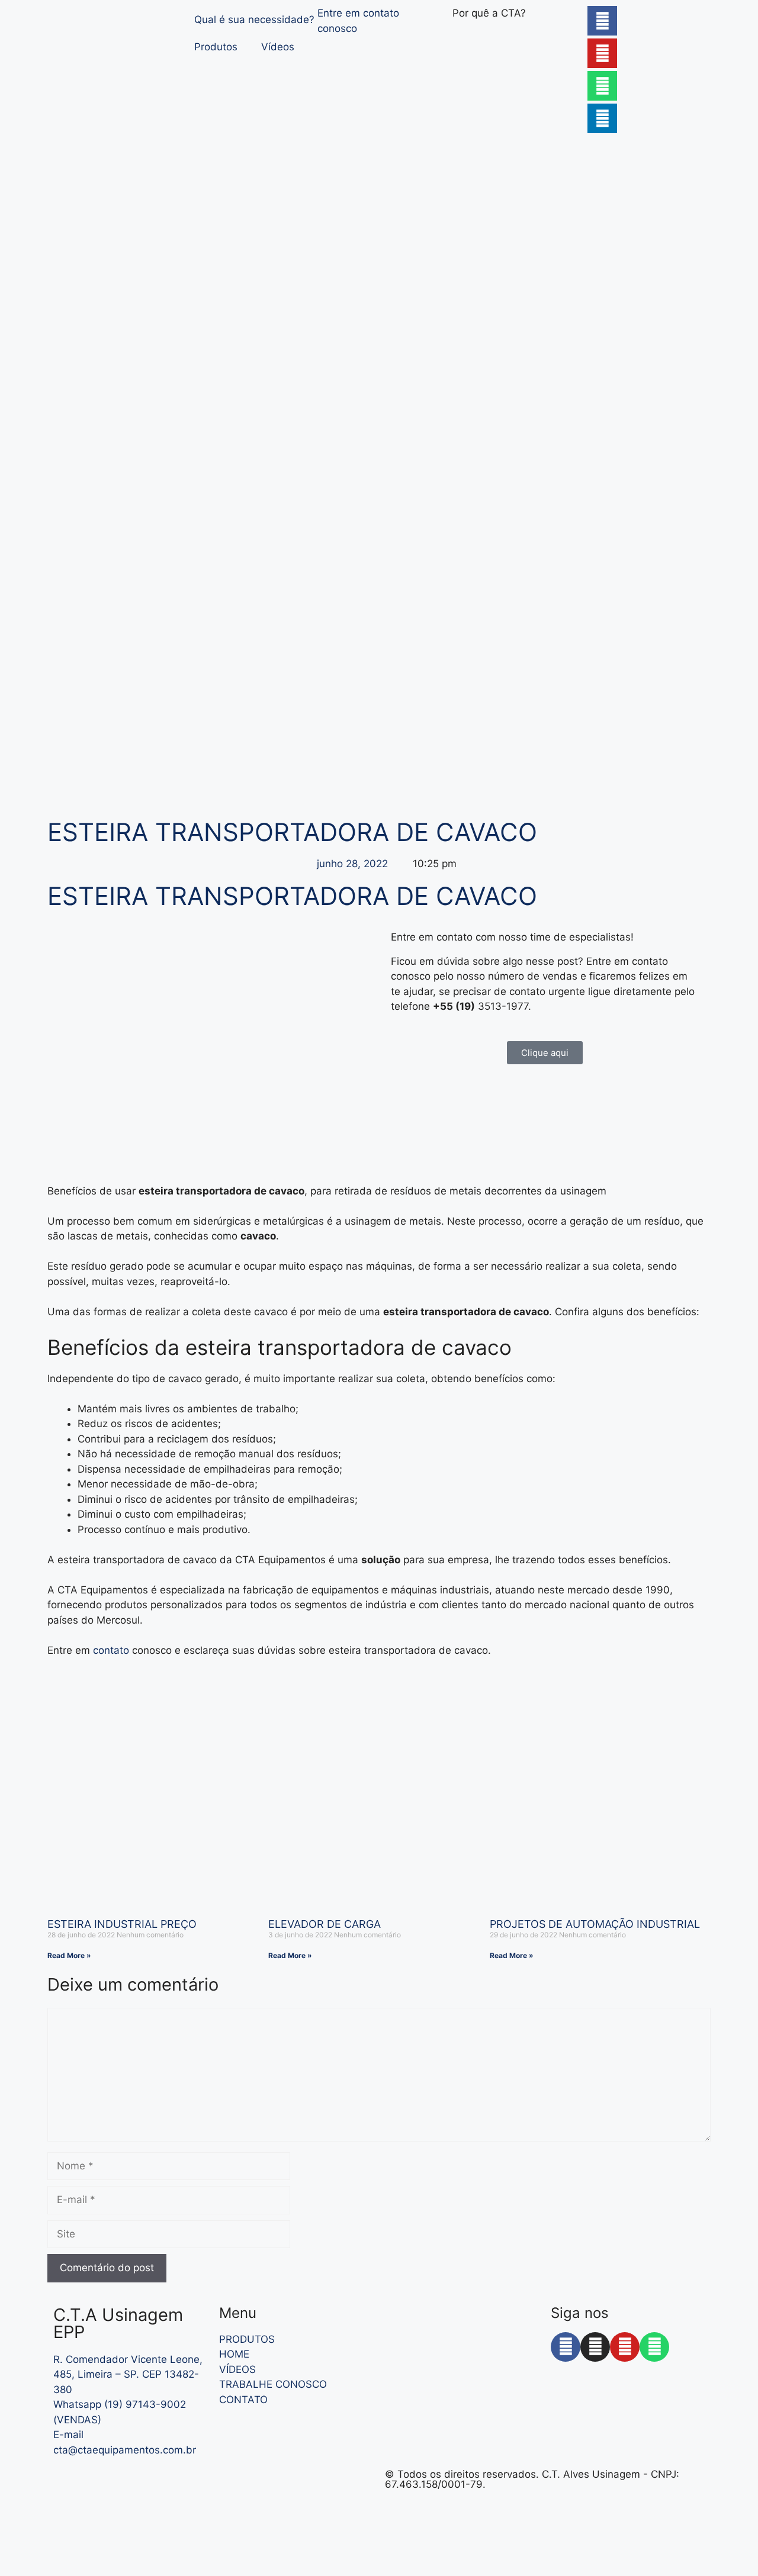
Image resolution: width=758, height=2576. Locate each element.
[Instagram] (595, 2347)
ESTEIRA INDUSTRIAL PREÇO (122, 1924)
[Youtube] (602, 53)
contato (113, 1650)
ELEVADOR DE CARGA (325, 1924)
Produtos (216, 47)
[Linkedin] (602, 118)
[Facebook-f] (566, 2347)
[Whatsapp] (602, 86)
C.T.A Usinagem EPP (118, 2323)
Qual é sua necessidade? (254, 20)
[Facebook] (602, 21)
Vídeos (278, 47)
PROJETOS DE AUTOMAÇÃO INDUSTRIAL (595, 1924)
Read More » (69, 1955)
